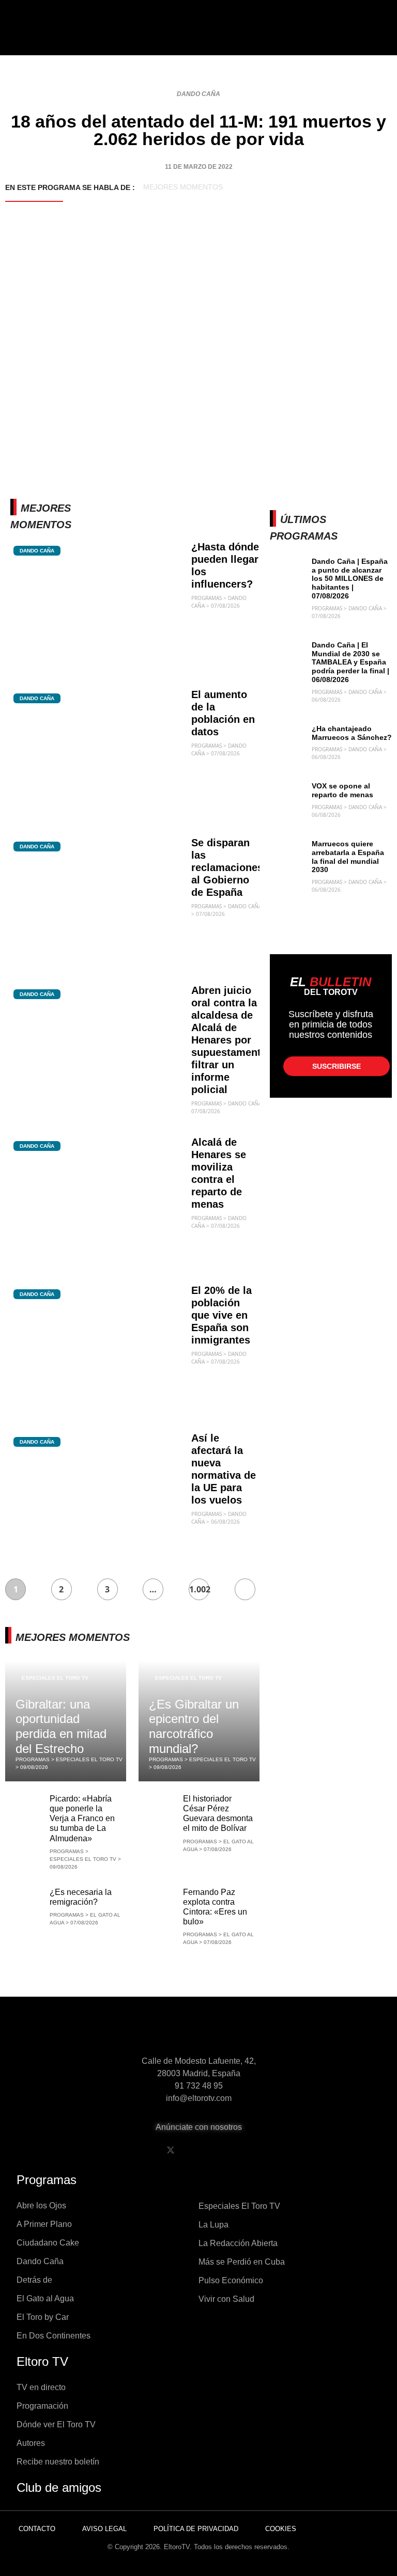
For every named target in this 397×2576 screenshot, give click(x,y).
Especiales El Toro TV (55, 1678)
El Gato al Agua (45, 2298)
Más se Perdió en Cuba (242, 2262)
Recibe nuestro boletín (58, 2462)
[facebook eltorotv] (144, 2150)
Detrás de (34, 2280)
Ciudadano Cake (48, 2243)
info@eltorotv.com (199, 2098)
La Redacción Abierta (238, 2243)
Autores (31, 2443)
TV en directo (41, 2387)
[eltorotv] (198, 2033)
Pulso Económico (231, 2280)
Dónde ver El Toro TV (56, 2424)
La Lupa (213, 2225)
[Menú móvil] (40, 36)
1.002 (199, 1589)
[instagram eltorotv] (223, 2150)
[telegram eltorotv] (250, 2150)
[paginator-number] (245, 1589)
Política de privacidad (196, 2529)
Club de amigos (59, 2487)
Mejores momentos (183, 187)
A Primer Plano (44, 2224)
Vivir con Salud (226, 2299)
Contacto (37, 2529)
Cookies (281, 2529)
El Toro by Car (43, 2317)
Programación (42, 2406)
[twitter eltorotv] (171, 2150)
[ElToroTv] (198, 36)
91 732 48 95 (199, 2086)
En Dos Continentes (54, 2336)
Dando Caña (198, 94)
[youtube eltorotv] (197, 2150)
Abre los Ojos (41, 2206)
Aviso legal (104, 2529)
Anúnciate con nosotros (199, 2127)
